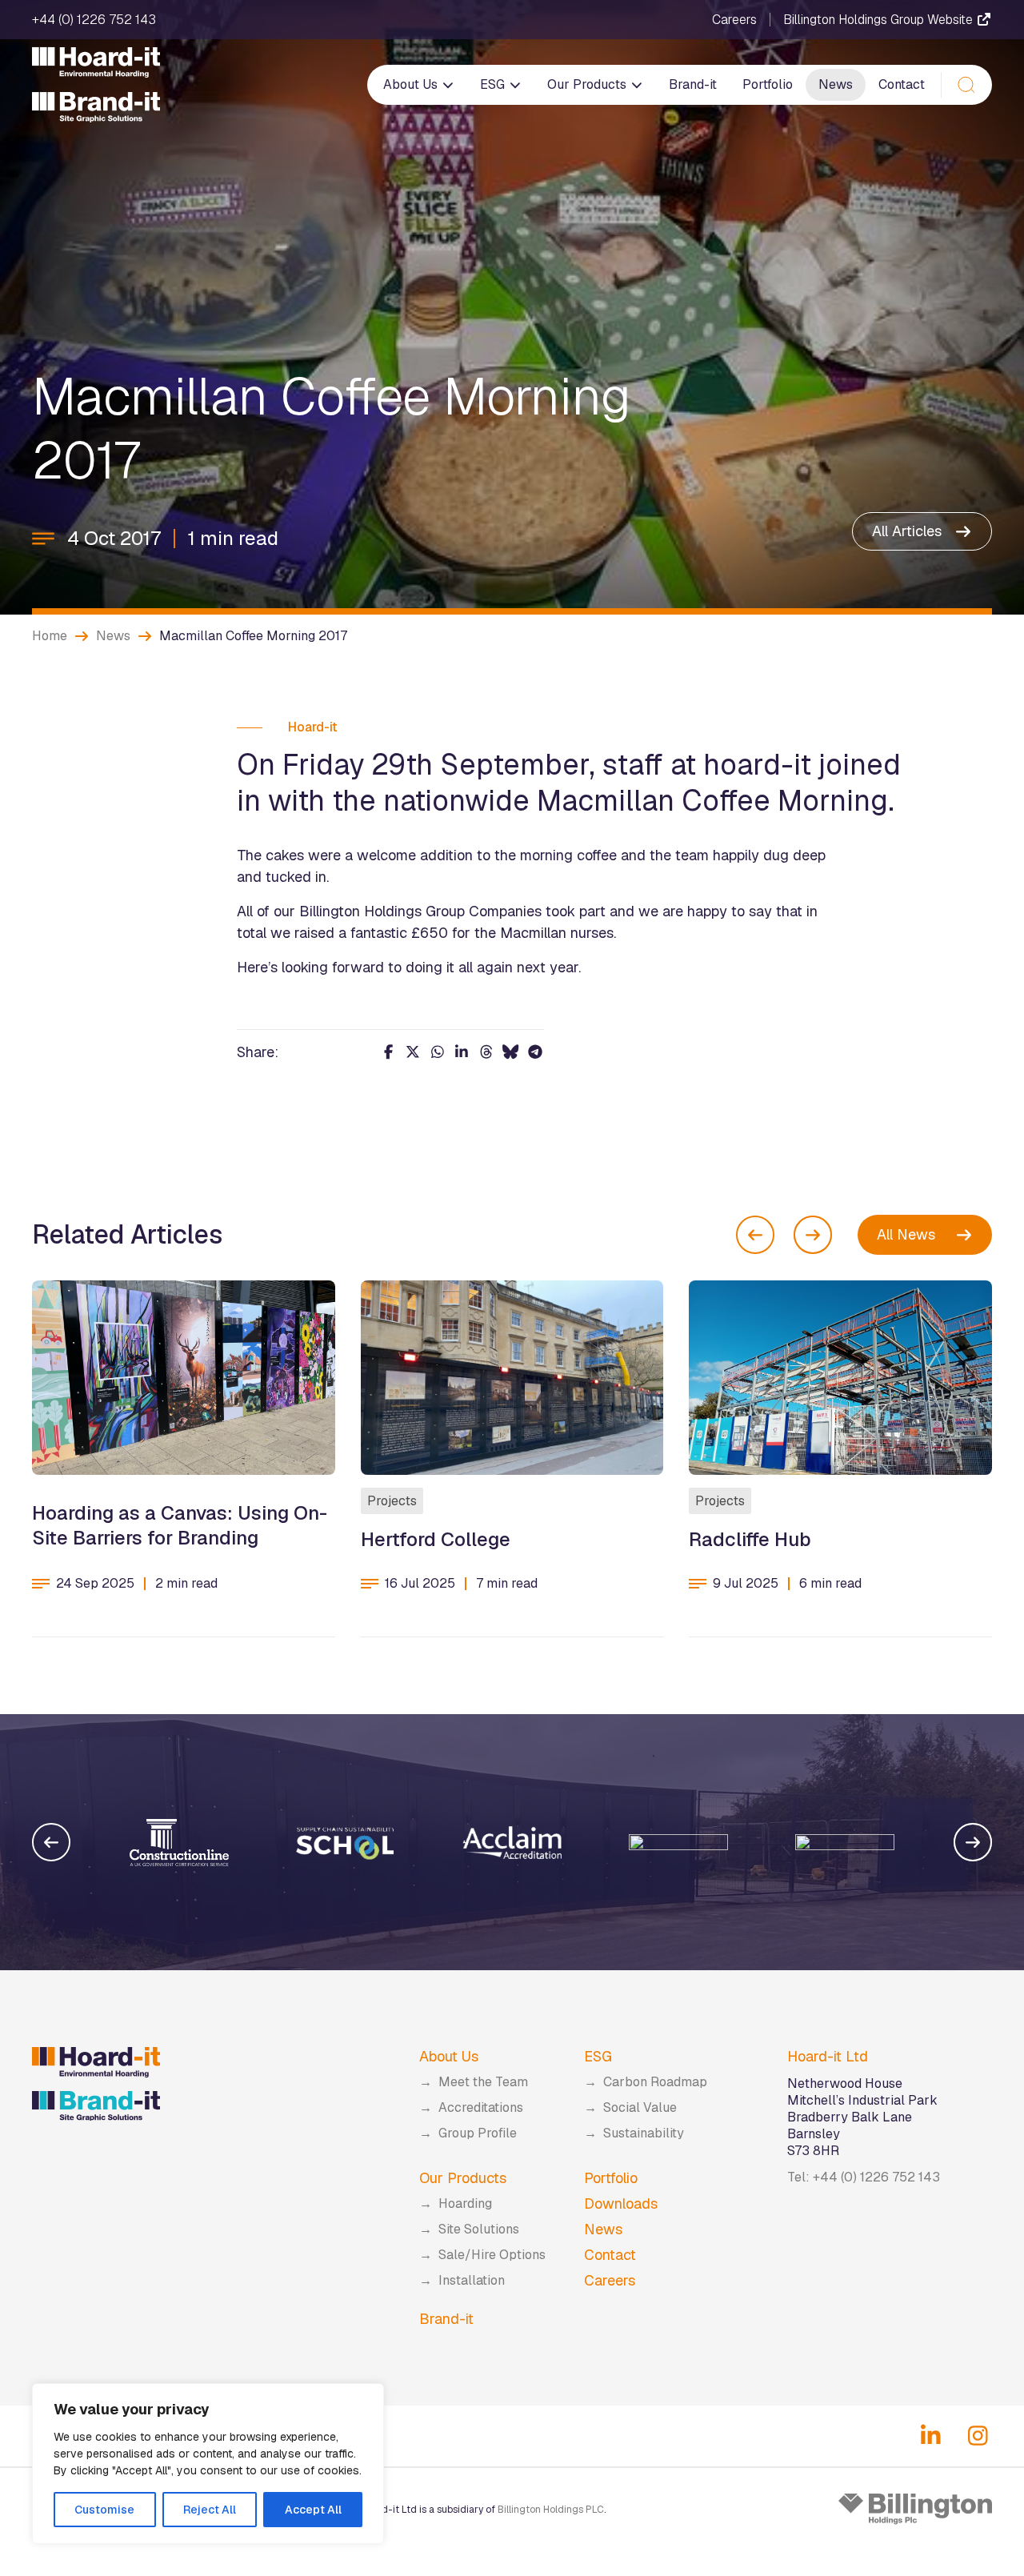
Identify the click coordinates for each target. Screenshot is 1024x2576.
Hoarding (465, 2203)
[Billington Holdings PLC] (915, 2509)
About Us (412, 84)
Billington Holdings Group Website (880, 20)
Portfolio (768, 84)
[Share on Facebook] (389, 1052)
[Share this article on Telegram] (536, 1052)
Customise (104, 2510)
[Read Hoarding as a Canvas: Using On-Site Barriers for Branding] (184, 1378)
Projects (392, 1501)
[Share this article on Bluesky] (511, 1052)
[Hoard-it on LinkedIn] (931, 2436)
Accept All (313, 2510)
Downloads (621, 2203)
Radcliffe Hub (750, 1539)
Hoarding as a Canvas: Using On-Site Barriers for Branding (180, 1525)
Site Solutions (479, 2229)
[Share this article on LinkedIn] (462, 1052)
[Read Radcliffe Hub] (840, 1378)
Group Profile (478, 2133)
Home (50, 636)
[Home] (96, 85)
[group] (179, 1842)
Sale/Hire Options (492, 2255)
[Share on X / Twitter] (413, 1052)
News (836, 84)
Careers (734, 20)
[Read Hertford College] (512, 1378)
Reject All (210, 2510)
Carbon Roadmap (655, 2082)
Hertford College (436, 1539)
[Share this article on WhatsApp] (438, 1052)
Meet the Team (483, 2082)
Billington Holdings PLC (551, 2510)
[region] (208, 2464)
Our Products (588, 84)
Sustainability (644, 2133)
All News (906, 1234)
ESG (494, 84)
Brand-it (693, 84)
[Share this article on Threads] (487, 1052)
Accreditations (481, 2107)
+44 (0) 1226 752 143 (94, 20)
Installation (472, 2280)
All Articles (907, 531)
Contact (902, 84)
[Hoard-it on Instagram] (978, 2436)
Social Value (640, 2107)
